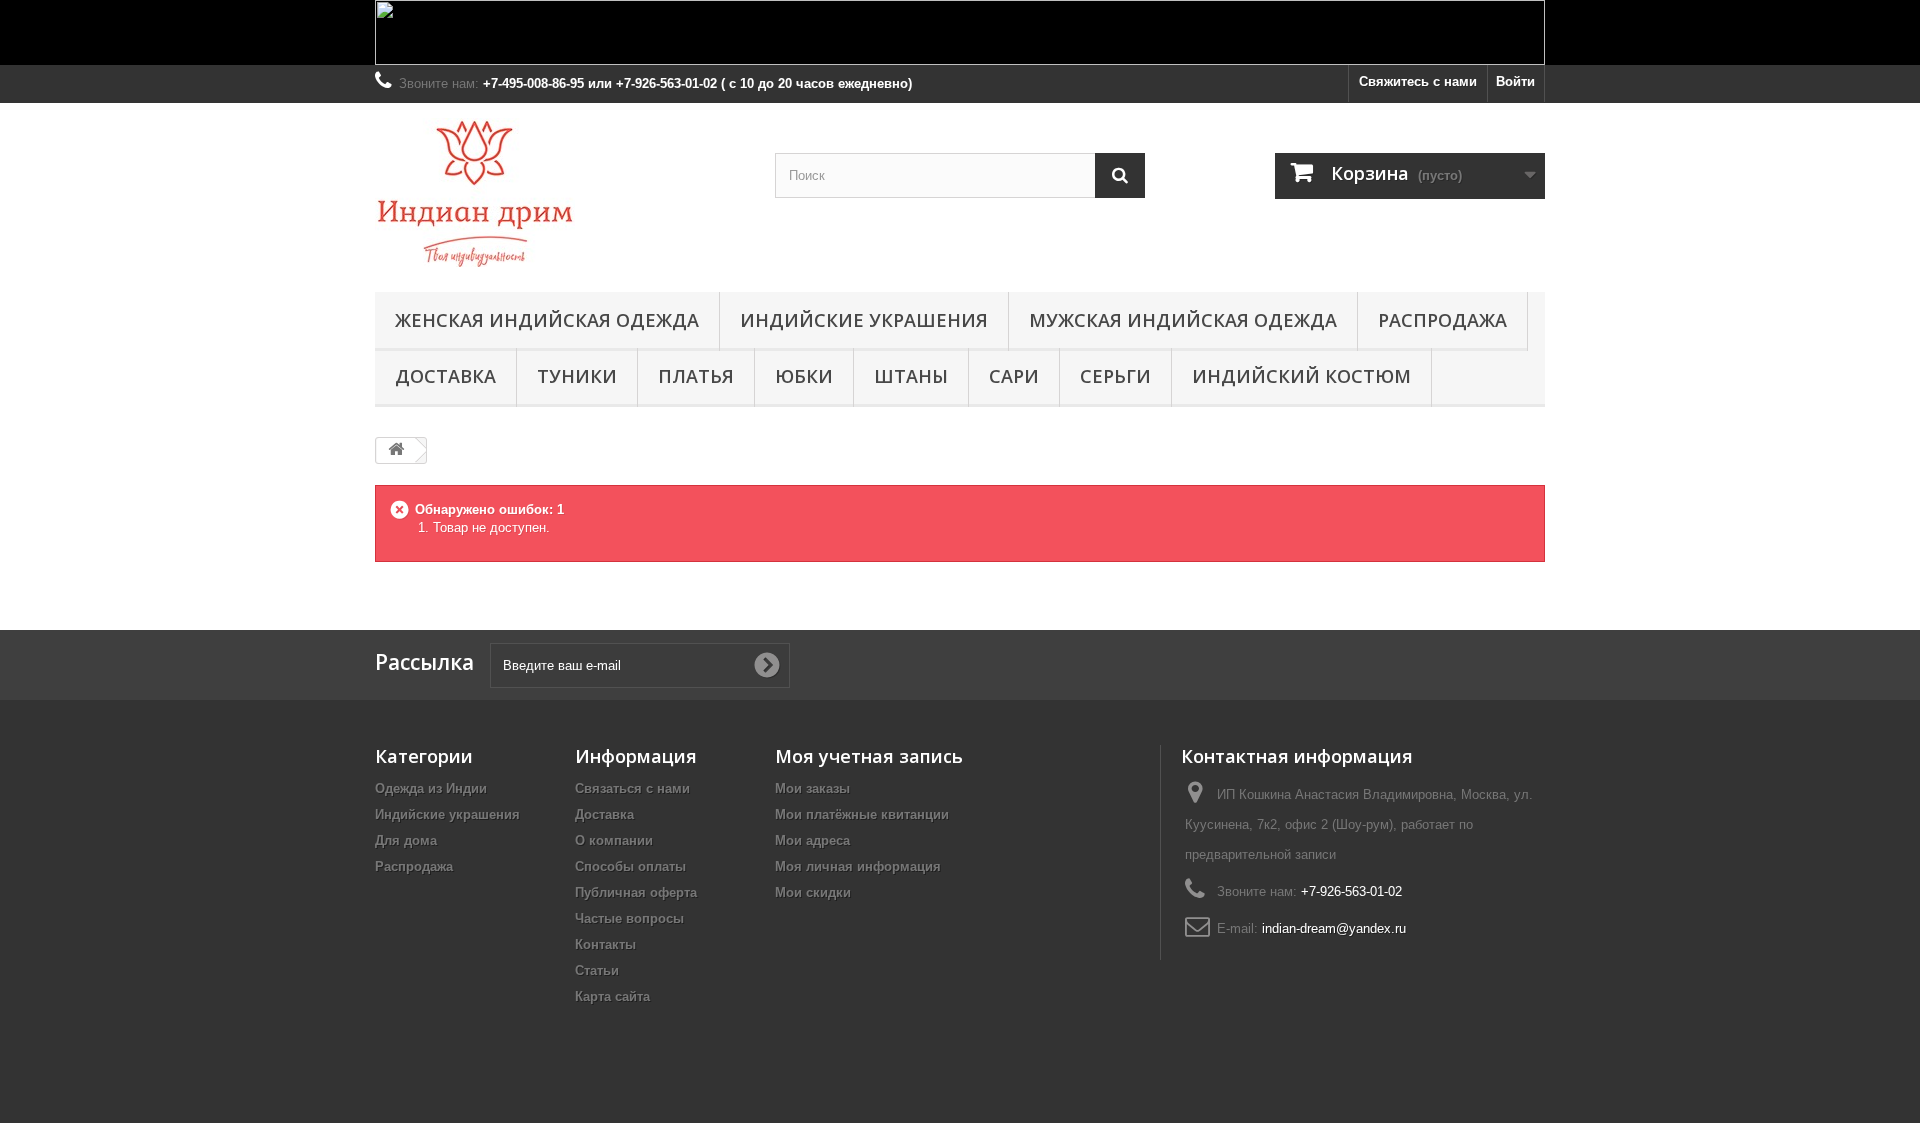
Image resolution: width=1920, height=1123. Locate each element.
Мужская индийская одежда (1183, 320)
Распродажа (1442, 320)
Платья (696, 376)
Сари (1014, 376)
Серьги (1115, 376)
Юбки (804, 376)
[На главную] (396, 450)
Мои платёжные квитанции (862, 814)
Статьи (597, 970)
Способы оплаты (630, 866)
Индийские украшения (864, 320)
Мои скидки (813, 892)
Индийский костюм (1301, 376)
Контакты (605, 944)
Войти (1515, 81)
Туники (577, 376)
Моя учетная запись (869, 756)
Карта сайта (612, 996)
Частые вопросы (629, 918)
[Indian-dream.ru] (560, 192)
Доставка (445, 376)
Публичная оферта (636, 892)
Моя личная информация (858, 866)
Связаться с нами (632, 788)
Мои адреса (812, 840)
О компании (614, 840)
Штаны (911, 376)
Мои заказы (812, 788)
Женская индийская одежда (547, 320)
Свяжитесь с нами (1418, 81)
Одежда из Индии (431, 788)
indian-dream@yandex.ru (1334, 928)
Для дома (406, 840)
